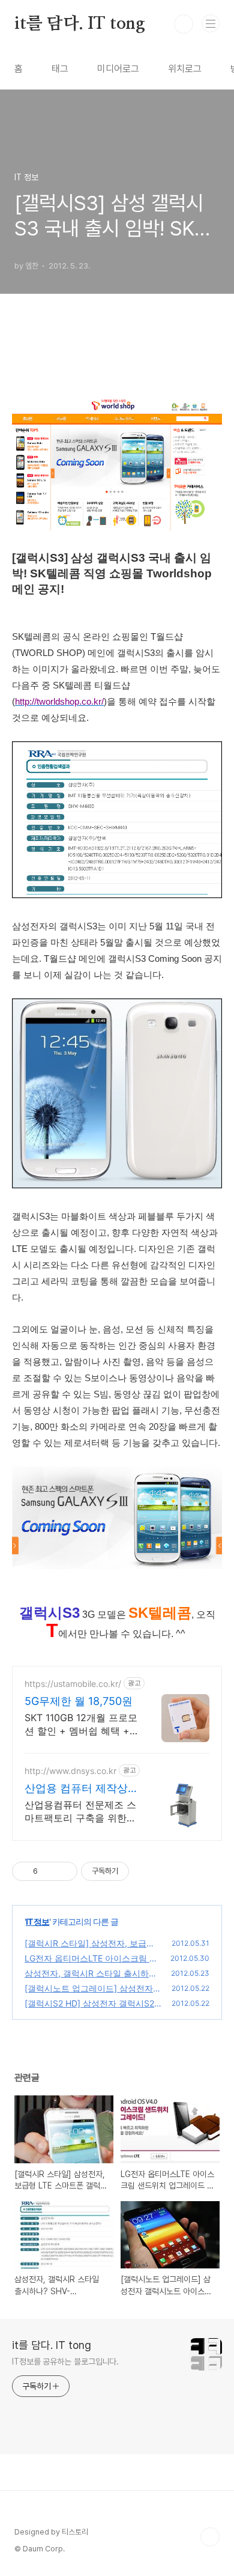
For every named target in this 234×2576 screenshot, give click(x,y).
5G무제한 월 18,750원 (79, 1701)
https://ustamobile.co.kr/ (73, 1684)
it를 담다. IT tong (80, 24)
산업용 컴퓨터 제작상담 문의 (76, 1789)
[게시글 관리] (64, 1871)
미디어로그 (118, 69)
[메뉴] (211, 23)
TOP (210, 2537)
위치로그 (185, 69)
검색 (184, 24)
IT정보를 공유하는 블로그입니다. (65, 2362)
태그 (60, 69)
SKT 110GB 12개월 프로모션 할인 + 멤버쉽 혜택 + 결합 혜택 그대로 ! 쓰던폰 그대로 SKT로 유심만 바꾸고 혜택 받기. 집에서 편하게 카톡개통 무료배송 (81, 1724)
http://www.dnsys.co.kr (70, 1771)
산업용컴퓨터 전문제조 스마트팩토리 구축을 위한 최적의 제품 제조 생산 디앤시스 (80, 1812)
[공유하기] (49, 1871)
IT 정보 (37, 1921)
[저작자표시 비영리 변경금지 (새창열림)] (145, 1871)
